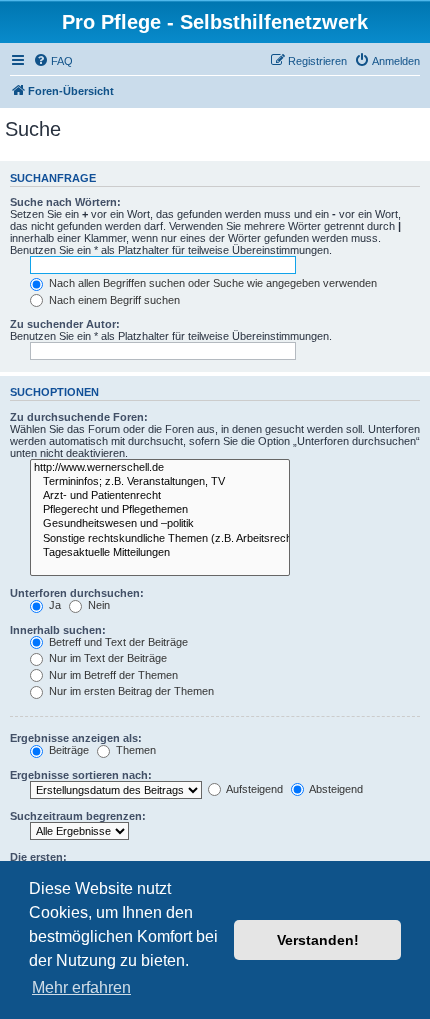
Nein (97, 605)
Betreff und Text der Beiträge (117, 642)
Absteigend (335, 789)
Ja (53, 605)
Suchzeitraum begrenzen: (78, 816)
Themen (134, 750)
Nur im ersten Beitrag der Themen (130, 691)
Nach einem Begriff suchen (113, 300)
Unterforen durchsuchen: (77, 593)
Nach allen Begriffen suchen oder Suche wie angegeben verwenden (211, 283)
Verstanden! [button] (318, 940)
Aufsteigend (253, 789)
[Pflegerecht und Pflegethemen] (160, 510)
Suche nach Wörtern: (65, 202)
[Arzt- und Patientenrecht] (160, 496)
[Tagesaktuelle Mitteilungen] (160, 553)
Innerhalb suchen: (58, 630)
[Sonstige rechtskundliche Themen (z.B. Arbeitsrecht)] (160, 539)
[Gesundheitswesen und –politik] (160, 524)
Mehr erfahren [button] (81, 987)
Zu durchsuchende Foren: (79, 417)
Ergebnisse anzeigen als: (76, 738)
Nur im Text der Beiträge (106, 658)
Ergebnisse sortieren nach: (81, 775)
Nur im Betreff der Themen (112, 675)
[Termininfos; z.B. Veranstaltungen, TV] (160, 482)
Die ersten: (38, 857)
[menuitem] (53, 61)
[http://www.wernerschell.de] (160, 468)
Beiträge (67, 750)
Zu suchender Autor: (65, 324)
